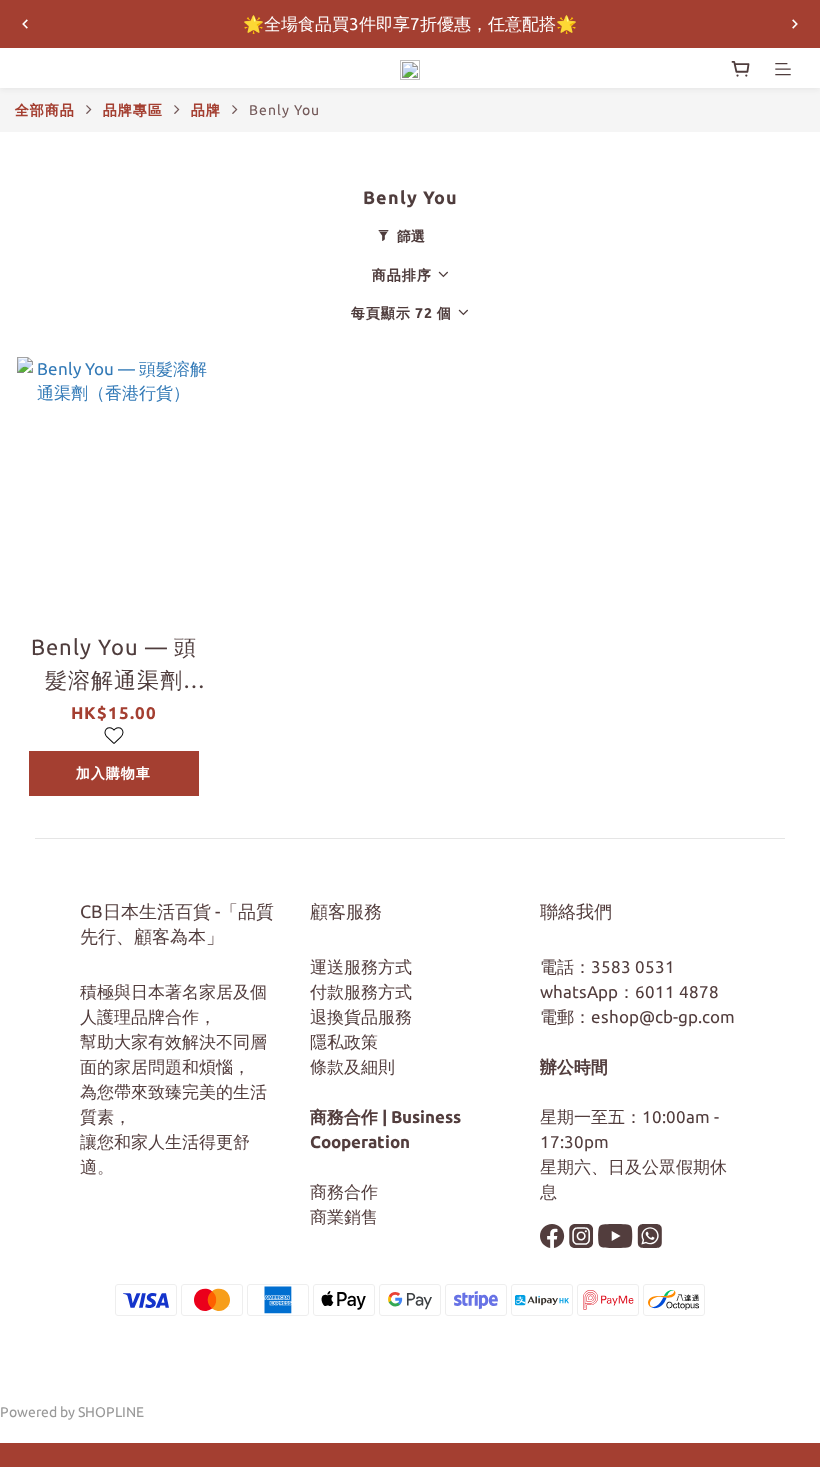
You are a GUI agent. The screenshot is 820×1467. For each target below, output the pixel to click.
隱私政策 (344, 1041)
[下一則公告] (795, 24)
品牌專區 (133, 110)
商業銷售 (344, 1216)
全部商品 (45, 110)
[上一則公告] (25, 24)
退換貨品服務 (361, 1016)
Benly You (284, 110)
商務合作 (344, 1191)
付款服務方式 (361, 991)
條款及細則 (352, 1066)
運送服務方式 (361, 966)
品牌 (206, 110)
